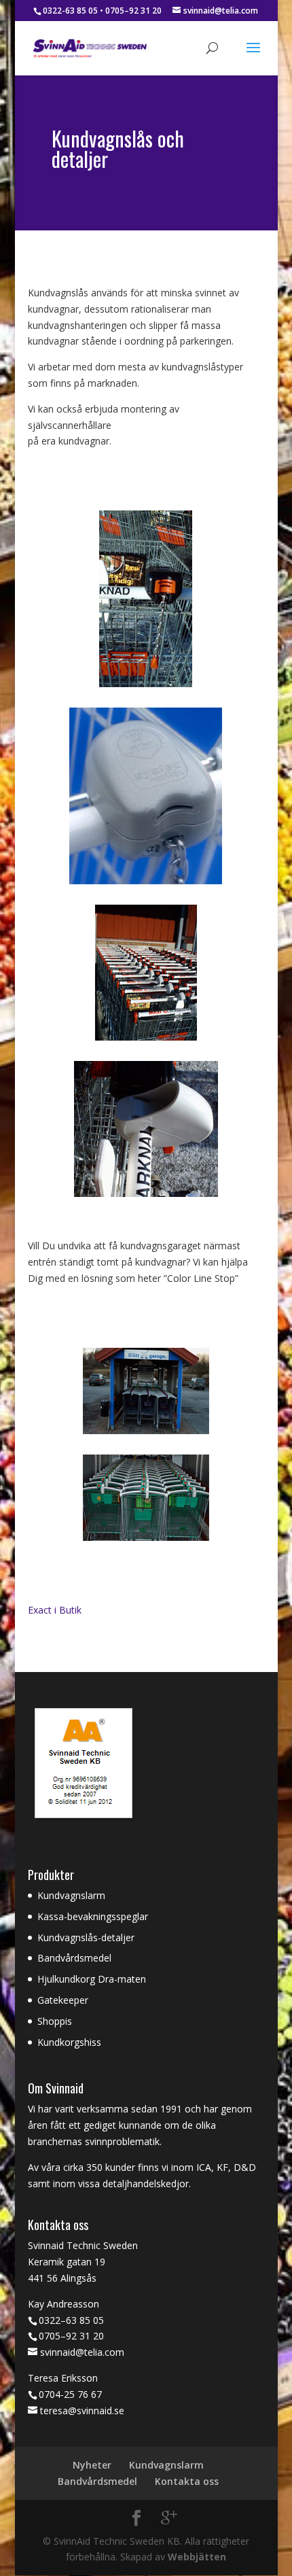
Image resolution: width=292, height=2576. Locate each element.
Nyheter (92, 2465)
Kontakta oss (187, 2481)
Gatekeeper (63, 2000)
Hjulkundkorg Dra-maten (92, 1979)
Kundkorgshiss (69, 2042)
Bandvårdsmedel (74, 1958)
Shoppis (55, 2021)
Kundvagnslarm (71, 1895)
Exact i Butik (55, 1610)
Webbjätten (197, 2557)
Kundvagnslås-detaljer (86, 1937)
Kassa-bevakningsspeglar (93, 1916)
